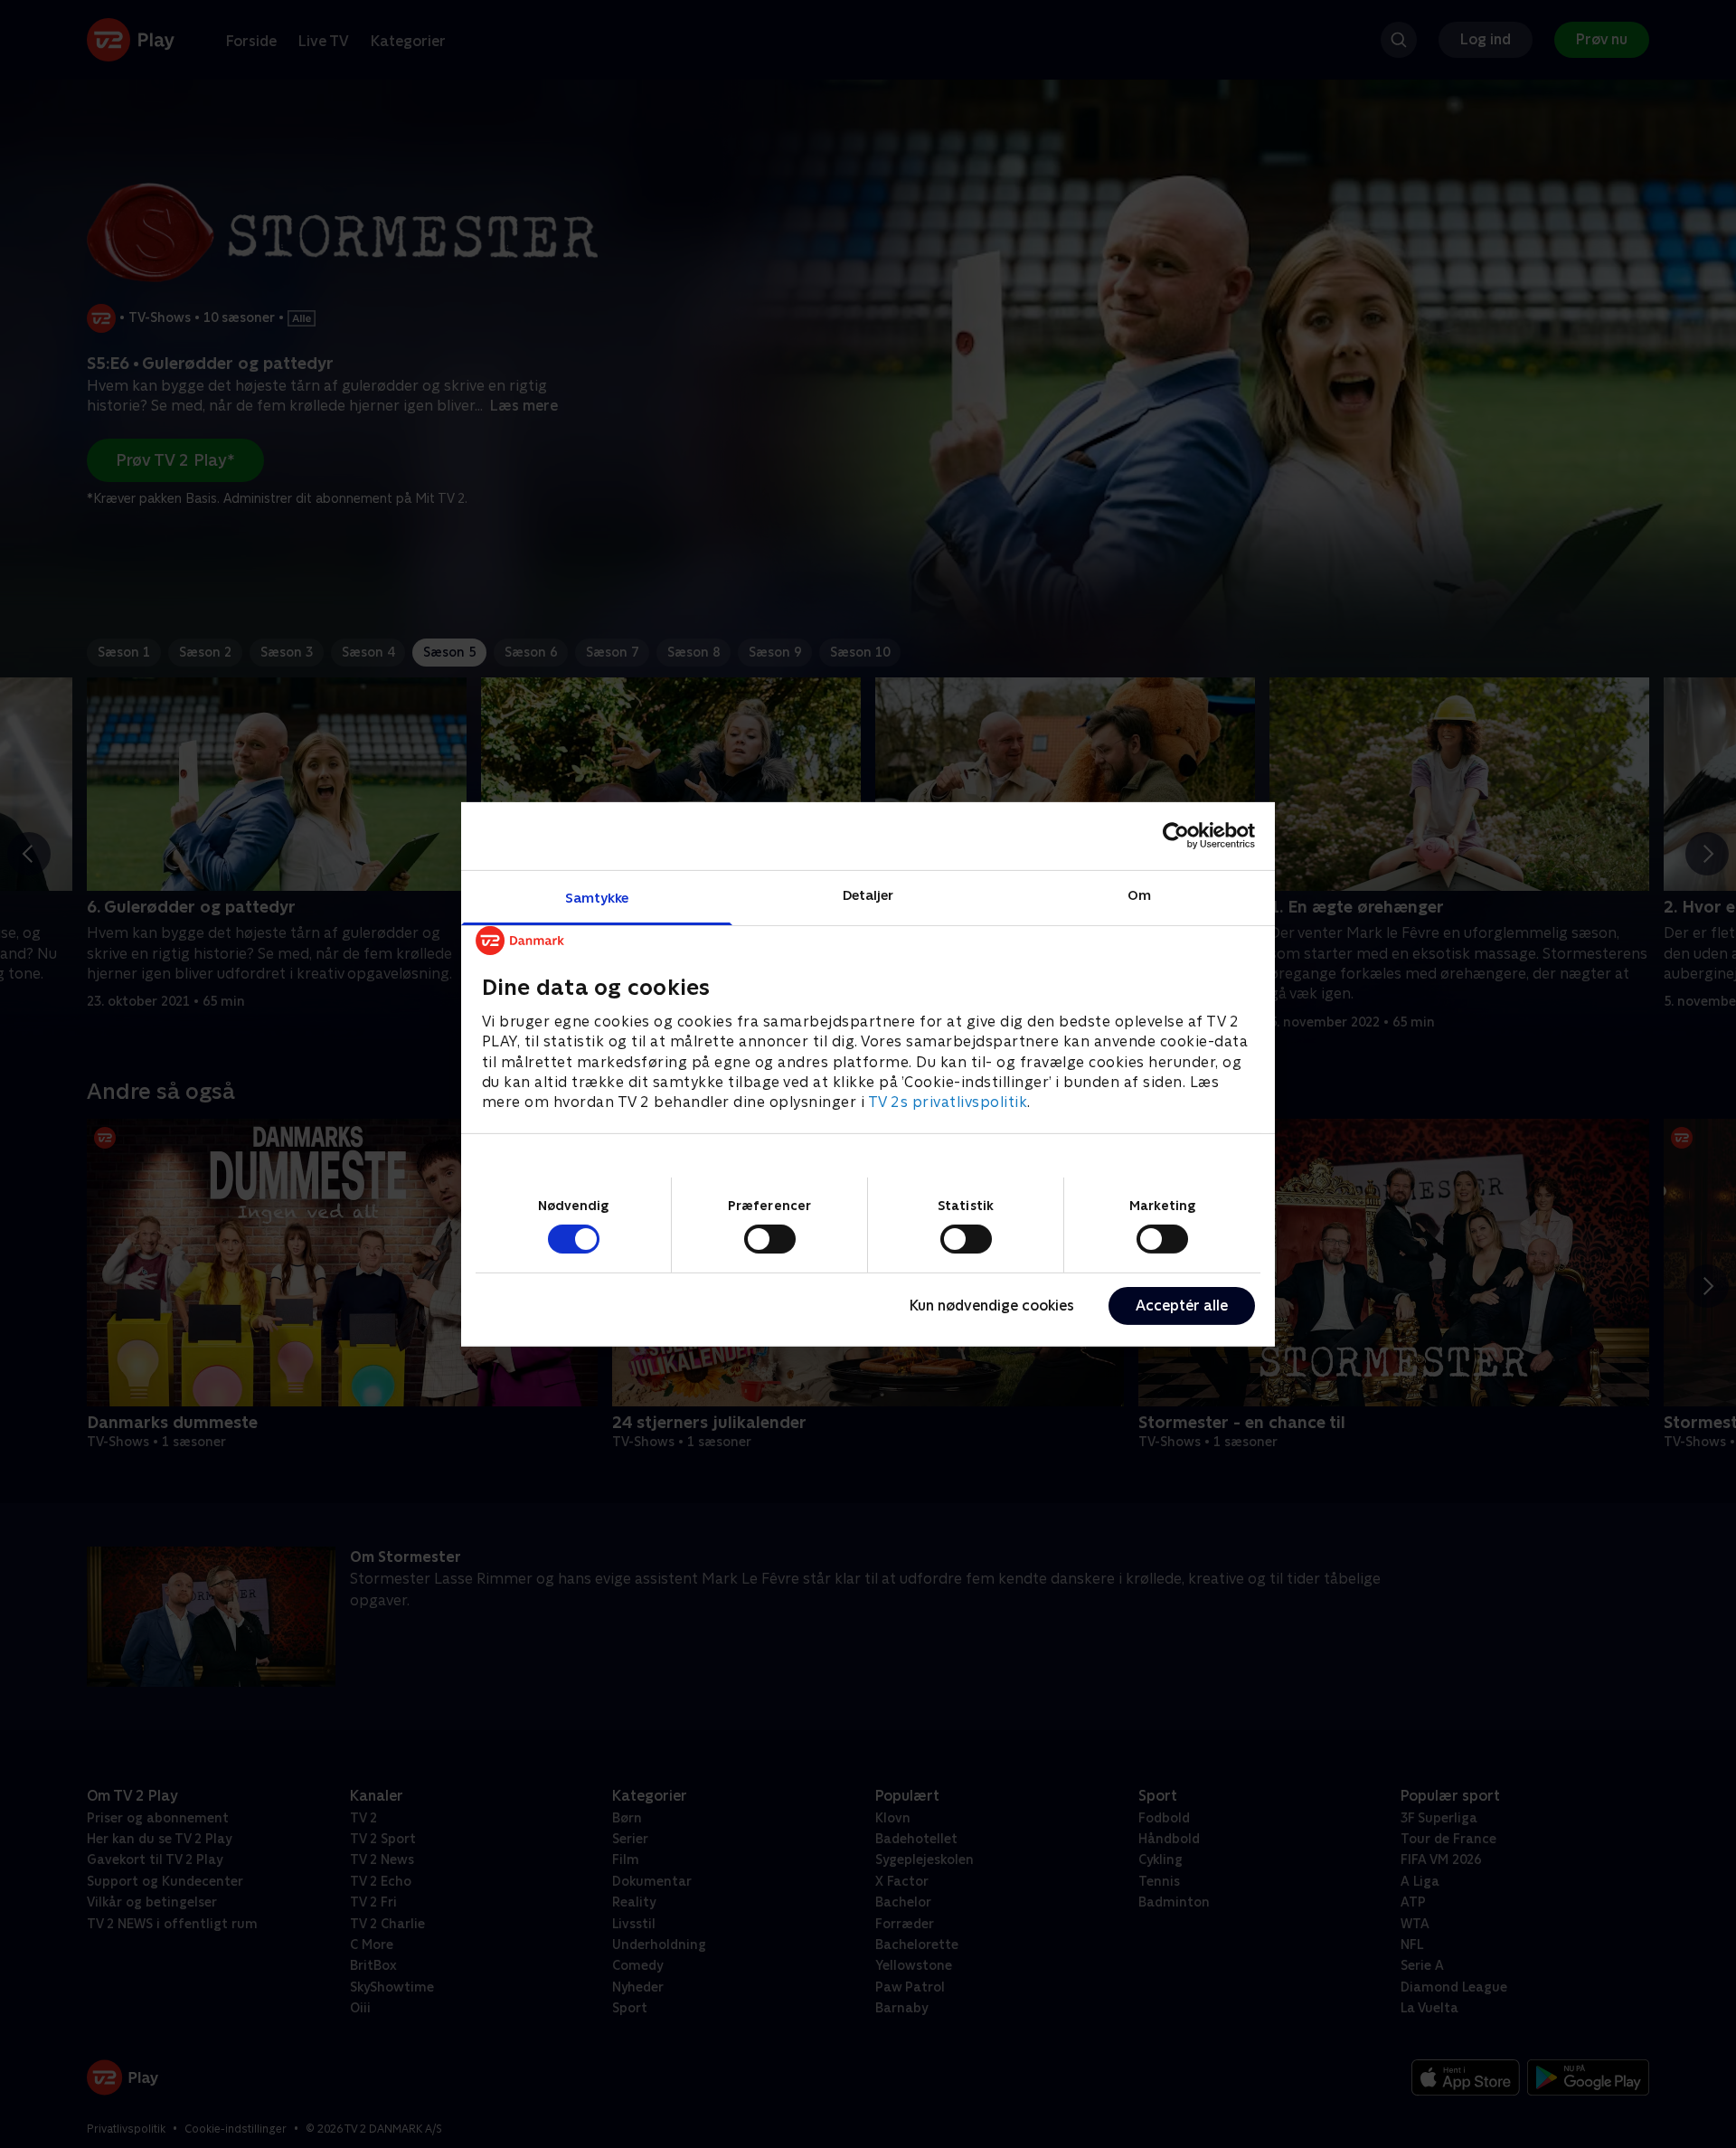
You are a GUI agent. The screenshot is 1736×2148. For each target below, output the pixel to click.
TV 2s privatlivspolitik (948, 1102)
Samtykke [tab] (597, 897)
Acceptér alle (1182, 1306)
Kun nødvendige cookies (992, 1306)
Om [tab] (1139, 894)
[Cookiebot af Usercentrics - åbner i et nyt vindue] (1176, 836)
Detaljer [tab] (868, 894)
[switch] (770, 1239)
